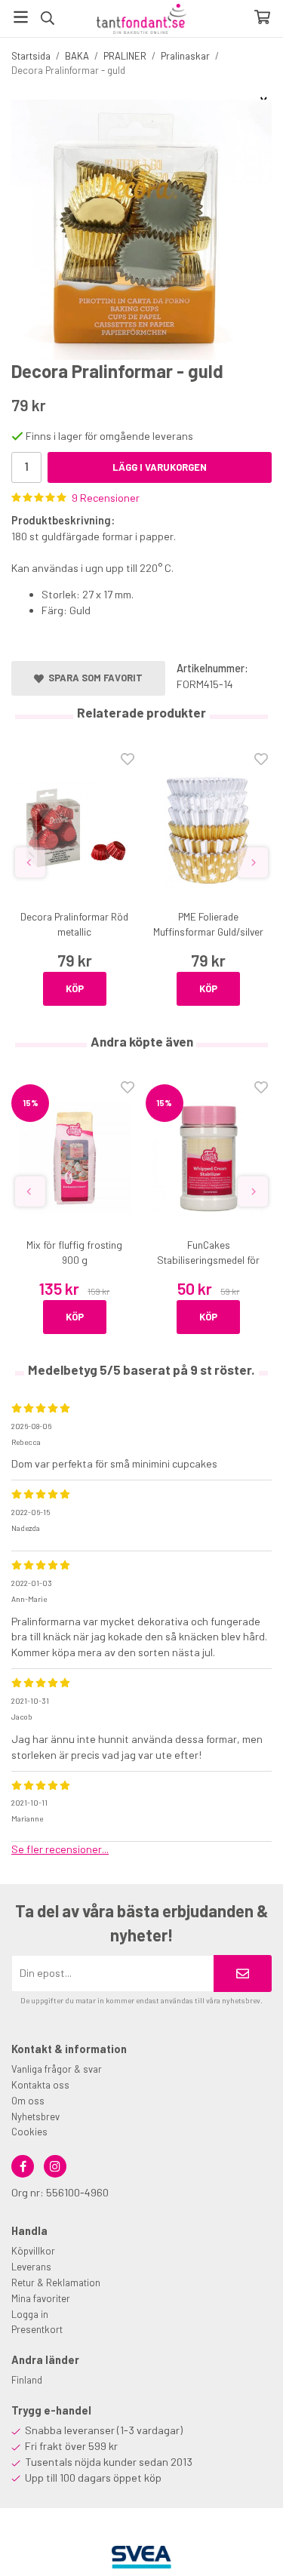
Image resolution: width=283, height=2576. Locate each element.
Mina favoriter (41, 2298)
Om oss (28, 2101)
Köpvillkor (33, 2251)
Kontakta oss (40, 2085)
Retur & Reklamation (56, 2282)
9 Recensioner (106, 498)
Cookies (29, 2132)
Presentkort (37, 2329)
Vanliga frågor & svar (57, 2069)
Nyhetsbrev (35, 2116)
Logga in (30, 2314)
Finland (27, 2380)
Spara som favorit (93, 678)
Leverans (31, 2267)
